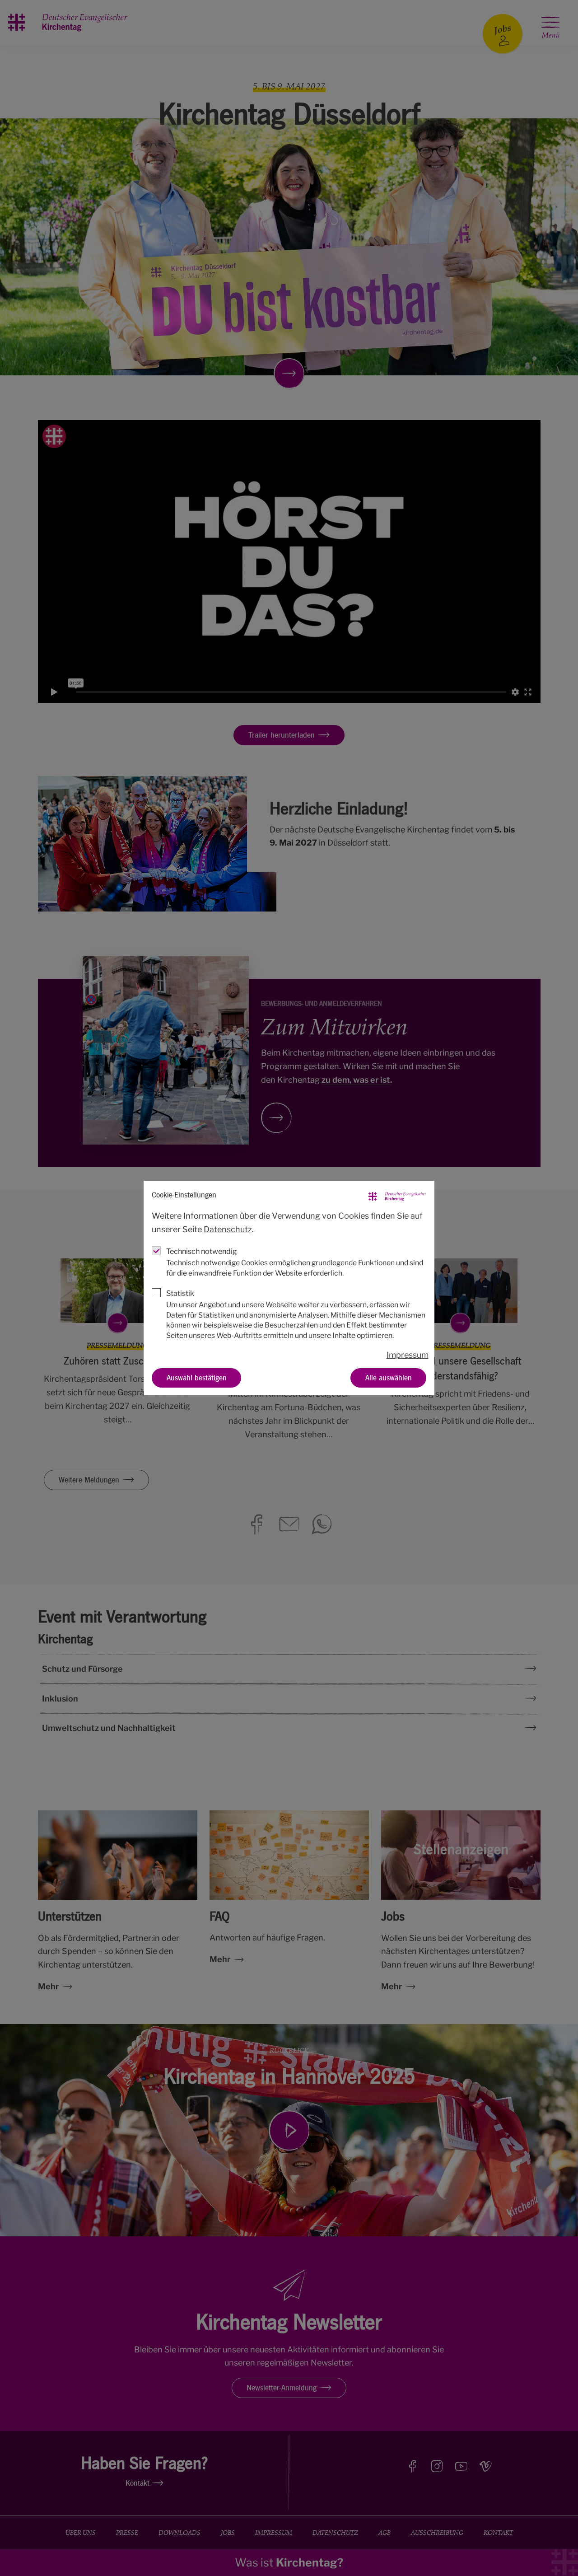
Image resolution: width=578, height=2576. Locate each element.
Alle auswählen (389, 1377)
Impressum (408, 1355)
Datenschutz (228, 1229)
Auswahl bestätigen (197, 1377)
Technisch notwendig (202, 1251)
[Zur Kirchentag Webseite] (397, 1195)
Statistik (180, 1293)
